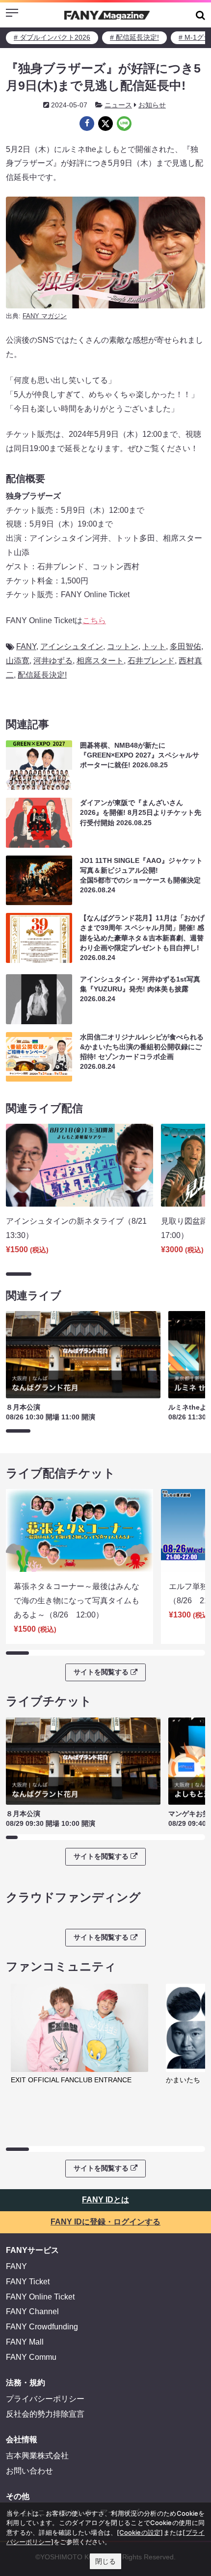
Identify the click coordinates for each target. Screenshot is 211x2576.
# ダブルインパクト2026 (52, 37)
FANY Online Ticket (40, 2297)
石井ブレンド (151, 661)
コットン (123, 646)
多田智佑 (185, 646)
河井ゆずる (53, 661)
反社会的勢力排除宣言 (45, 2414)
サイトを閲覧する (101, 1672)
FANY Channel (32, 2311)
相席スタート (100, 661)
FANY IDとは (105, 2200)
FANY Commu (31, 2357)
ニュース (118, 105)
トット (154, 646)
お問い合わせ (29, 2471)
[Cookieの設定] (140, 2532)
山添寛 (18, 661)
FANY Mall (25, 2342)
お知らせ (152, 105)
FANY (26, 646)
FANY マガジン (45, 316)
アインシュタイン (72, 646)
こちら (94, 620)
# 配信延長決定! (134, 37)
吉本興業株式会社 (37, 2456)
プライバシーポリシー (45, 2399)
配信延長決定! (42, 675)
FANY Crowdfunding (42, 2327)
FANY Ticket (28, 2282)
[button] (200, 15)
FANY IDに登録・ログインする (105, 2222)
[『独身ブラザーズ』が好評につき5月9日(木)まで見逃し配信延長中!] (87, 124)
